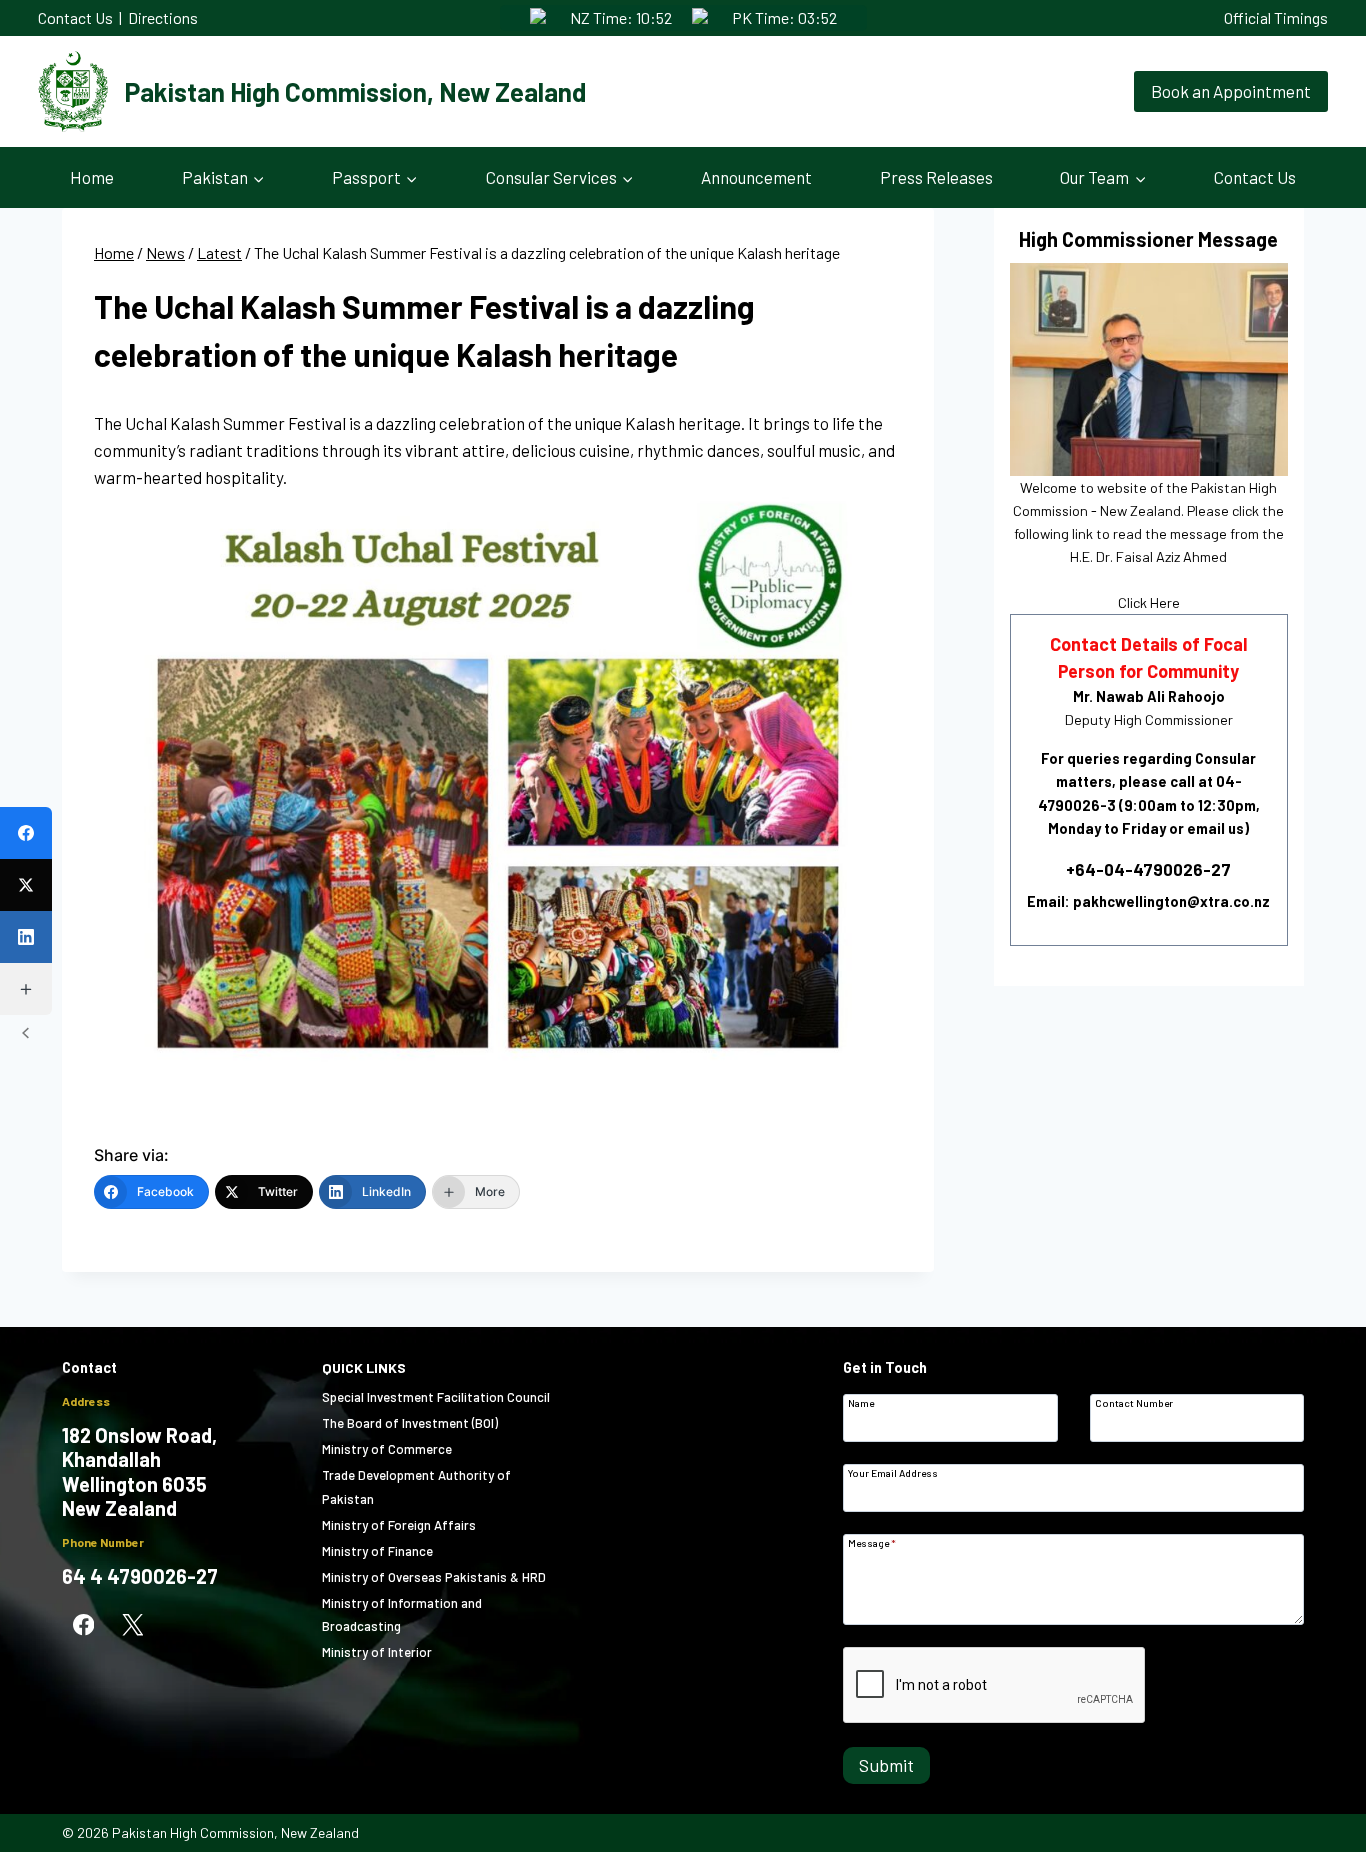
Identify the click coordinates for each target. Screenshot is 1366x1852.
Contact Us (75, 17)
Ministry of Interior (377, 1652)
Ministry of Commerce (387, 1449)
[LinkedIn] (26, 937)
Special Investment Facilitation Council (436, 1397)
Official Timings (1276, 17)
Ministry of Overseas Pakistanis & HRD (434, 1577)
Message (872, 1542)
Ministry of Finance (377, 1551)
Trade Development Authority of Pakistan (416, 1486)
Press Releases (936, 177)
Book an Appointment (1231, 91)
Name (861, 1402)
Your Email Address (893, 1472)
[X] (132, 1625)
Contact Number (1134, 1402)
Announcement (756, 177)
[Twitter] (26, 885)
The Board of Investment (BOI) (410, 1423)
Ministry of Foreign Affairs (399, 1525)
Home (92, 177)
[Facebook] (83, 1625)
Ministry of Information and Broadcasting (402, 1614)
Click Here (1149, 602)
